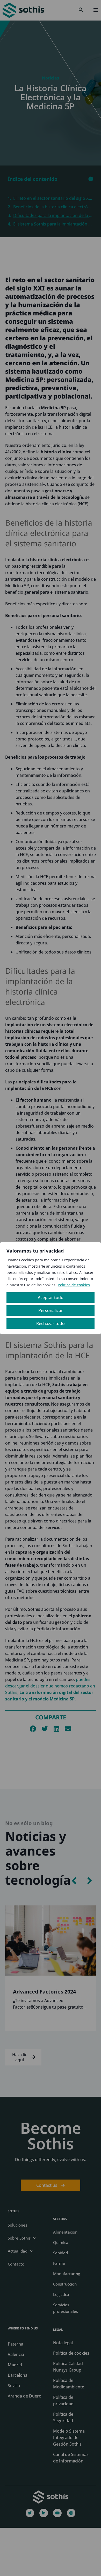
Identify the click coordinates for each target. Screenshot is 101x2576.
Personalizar (51, 1310)
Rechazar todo (51, 1323)
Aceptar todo (51, 1297)
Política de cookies (74, 1285)
